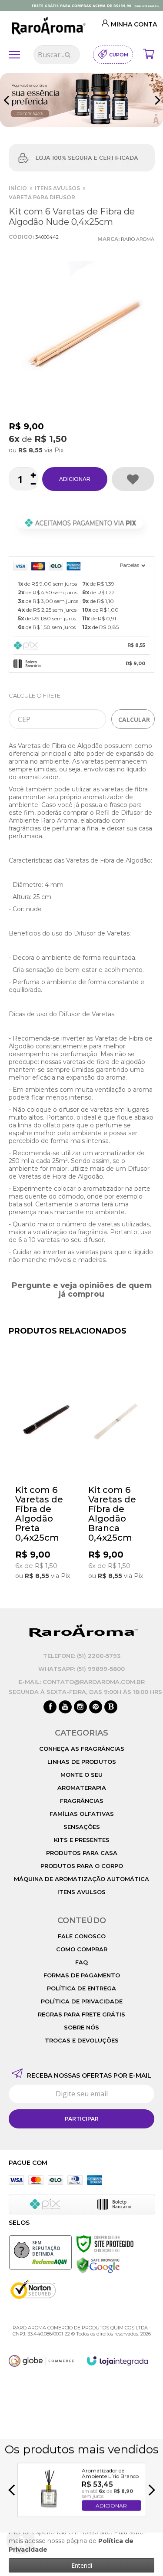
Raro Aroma (138, 239)
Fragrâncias (82, 1801)
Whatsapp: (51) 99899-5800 (81, 1669)
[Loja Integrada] (117, 2361)
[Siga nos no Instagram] (80, 1707)
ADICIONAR (111, 2505)
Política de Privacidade (82, 2001)
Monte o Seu (81, 1775)
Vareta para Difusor (42, 197)
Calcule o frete (35, 695)
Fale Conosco (82, 1936)
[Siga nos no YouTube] (65, 1707)
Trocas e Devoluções (82, 2040)
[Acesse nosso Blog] (111, 1707)
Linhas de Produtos (82, 1762)
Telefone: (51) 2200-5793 (82, 1656)
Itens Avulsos (57, 188)
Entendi (82, 2565)
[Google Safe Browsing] (98, 2265)
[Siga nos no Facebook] (50, 1707)
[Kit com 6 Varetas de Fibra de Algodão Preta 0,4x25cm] (45, 1473)
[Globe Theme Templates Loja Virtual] (41, 2361)
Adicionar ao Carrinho (75, 479)
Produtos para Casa (82, 1853)
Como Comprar (82, 1949)
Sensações (82, 1827)
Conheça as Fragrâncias (82, 1749)
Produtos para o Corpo (82, 1866)
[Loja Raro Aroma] (47, 26)
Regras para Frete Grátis (81, 2014)
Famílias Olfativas (82, 1814)
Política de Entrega (81, 1988)
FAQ (81, 1962)
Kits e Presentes (82, 1840)
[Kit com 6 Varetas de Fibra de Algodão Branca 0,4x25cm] (118, 1473)
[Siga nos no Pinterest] (96, 1707)
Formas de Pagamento (82, 1975)
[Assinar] (81, 2119)
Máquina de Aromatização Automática (81, 1879)
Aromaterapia (82, 1788)
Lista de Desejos (133, 479)
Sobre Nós (81, 2027)
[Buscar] (68, 55)
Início (18, 188)
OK (133, 719)
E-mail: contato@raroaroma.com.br (82, 1682)
